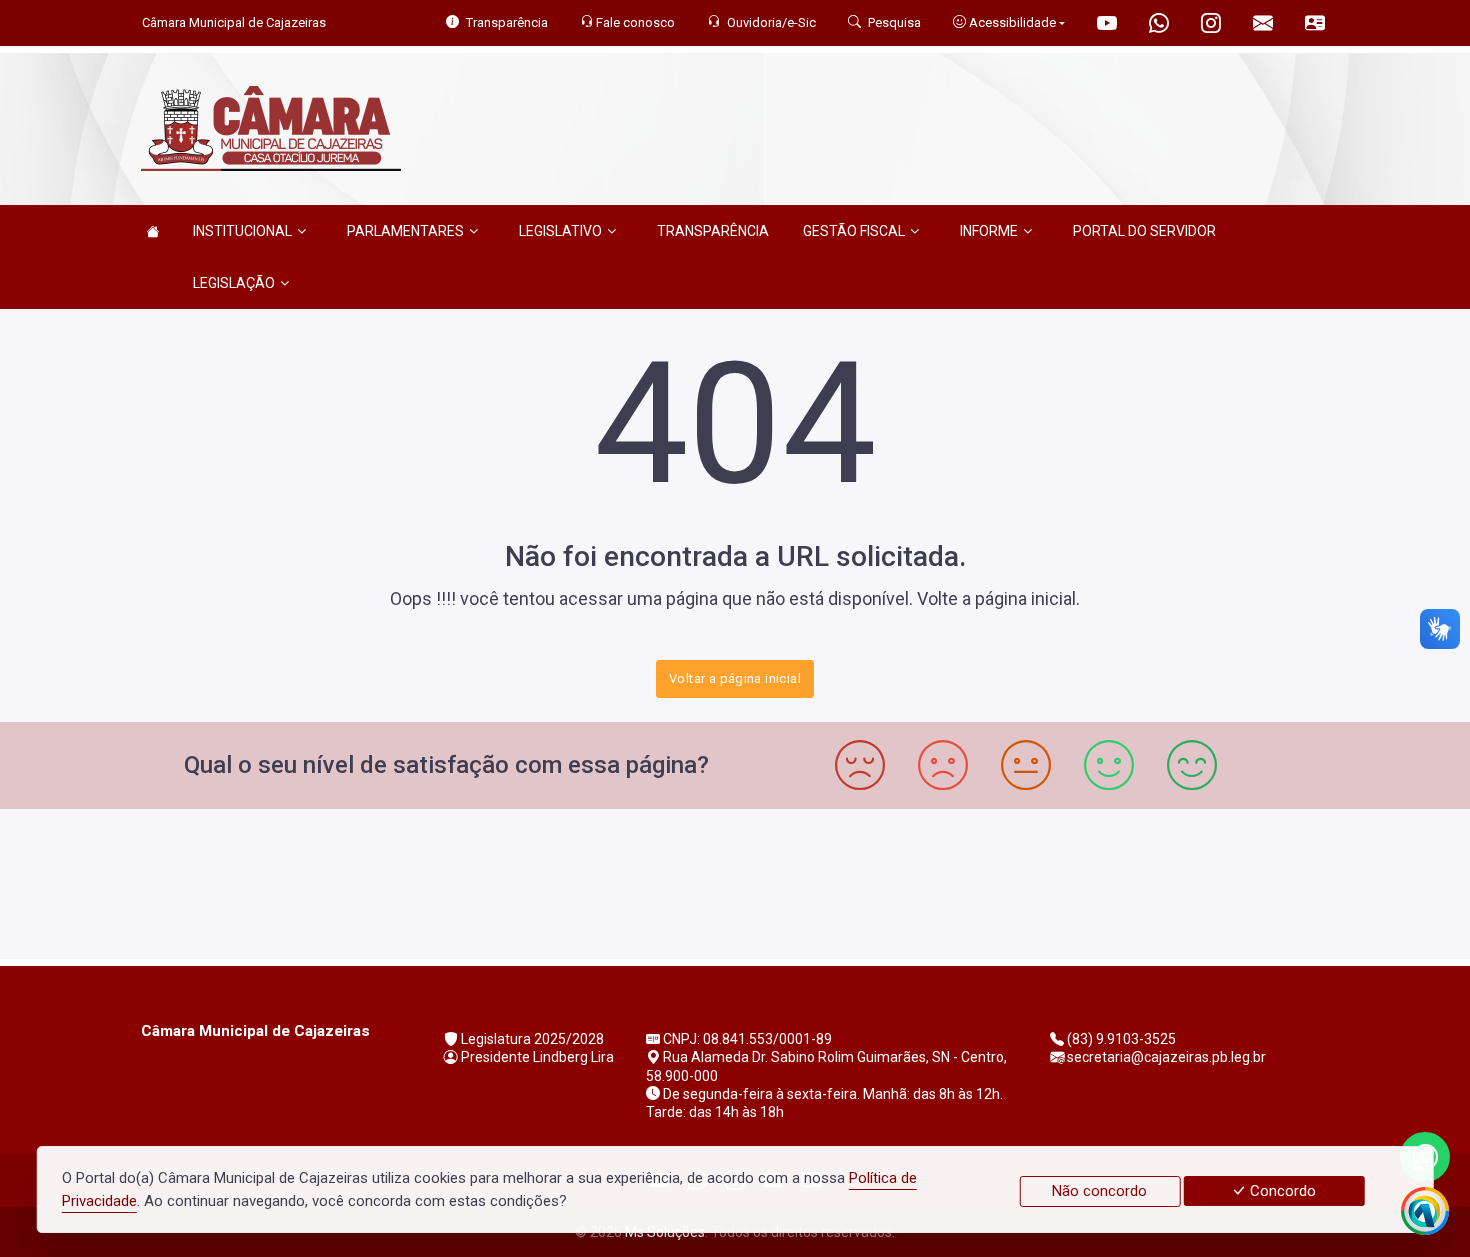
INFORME (989, 231)
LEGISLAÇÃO (234, 283)
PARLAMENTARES (405, 231)
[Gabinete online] (1315, 25)
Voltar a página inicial (735, 678)
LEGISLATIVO (560, 231)
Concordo (1281, 1191)
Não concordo (1099, 1191)
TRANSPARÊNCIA (713, 231)
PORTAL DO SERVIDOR (1144, 231)
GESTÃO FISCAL (854, 231)
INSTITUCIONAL (242, 231)
